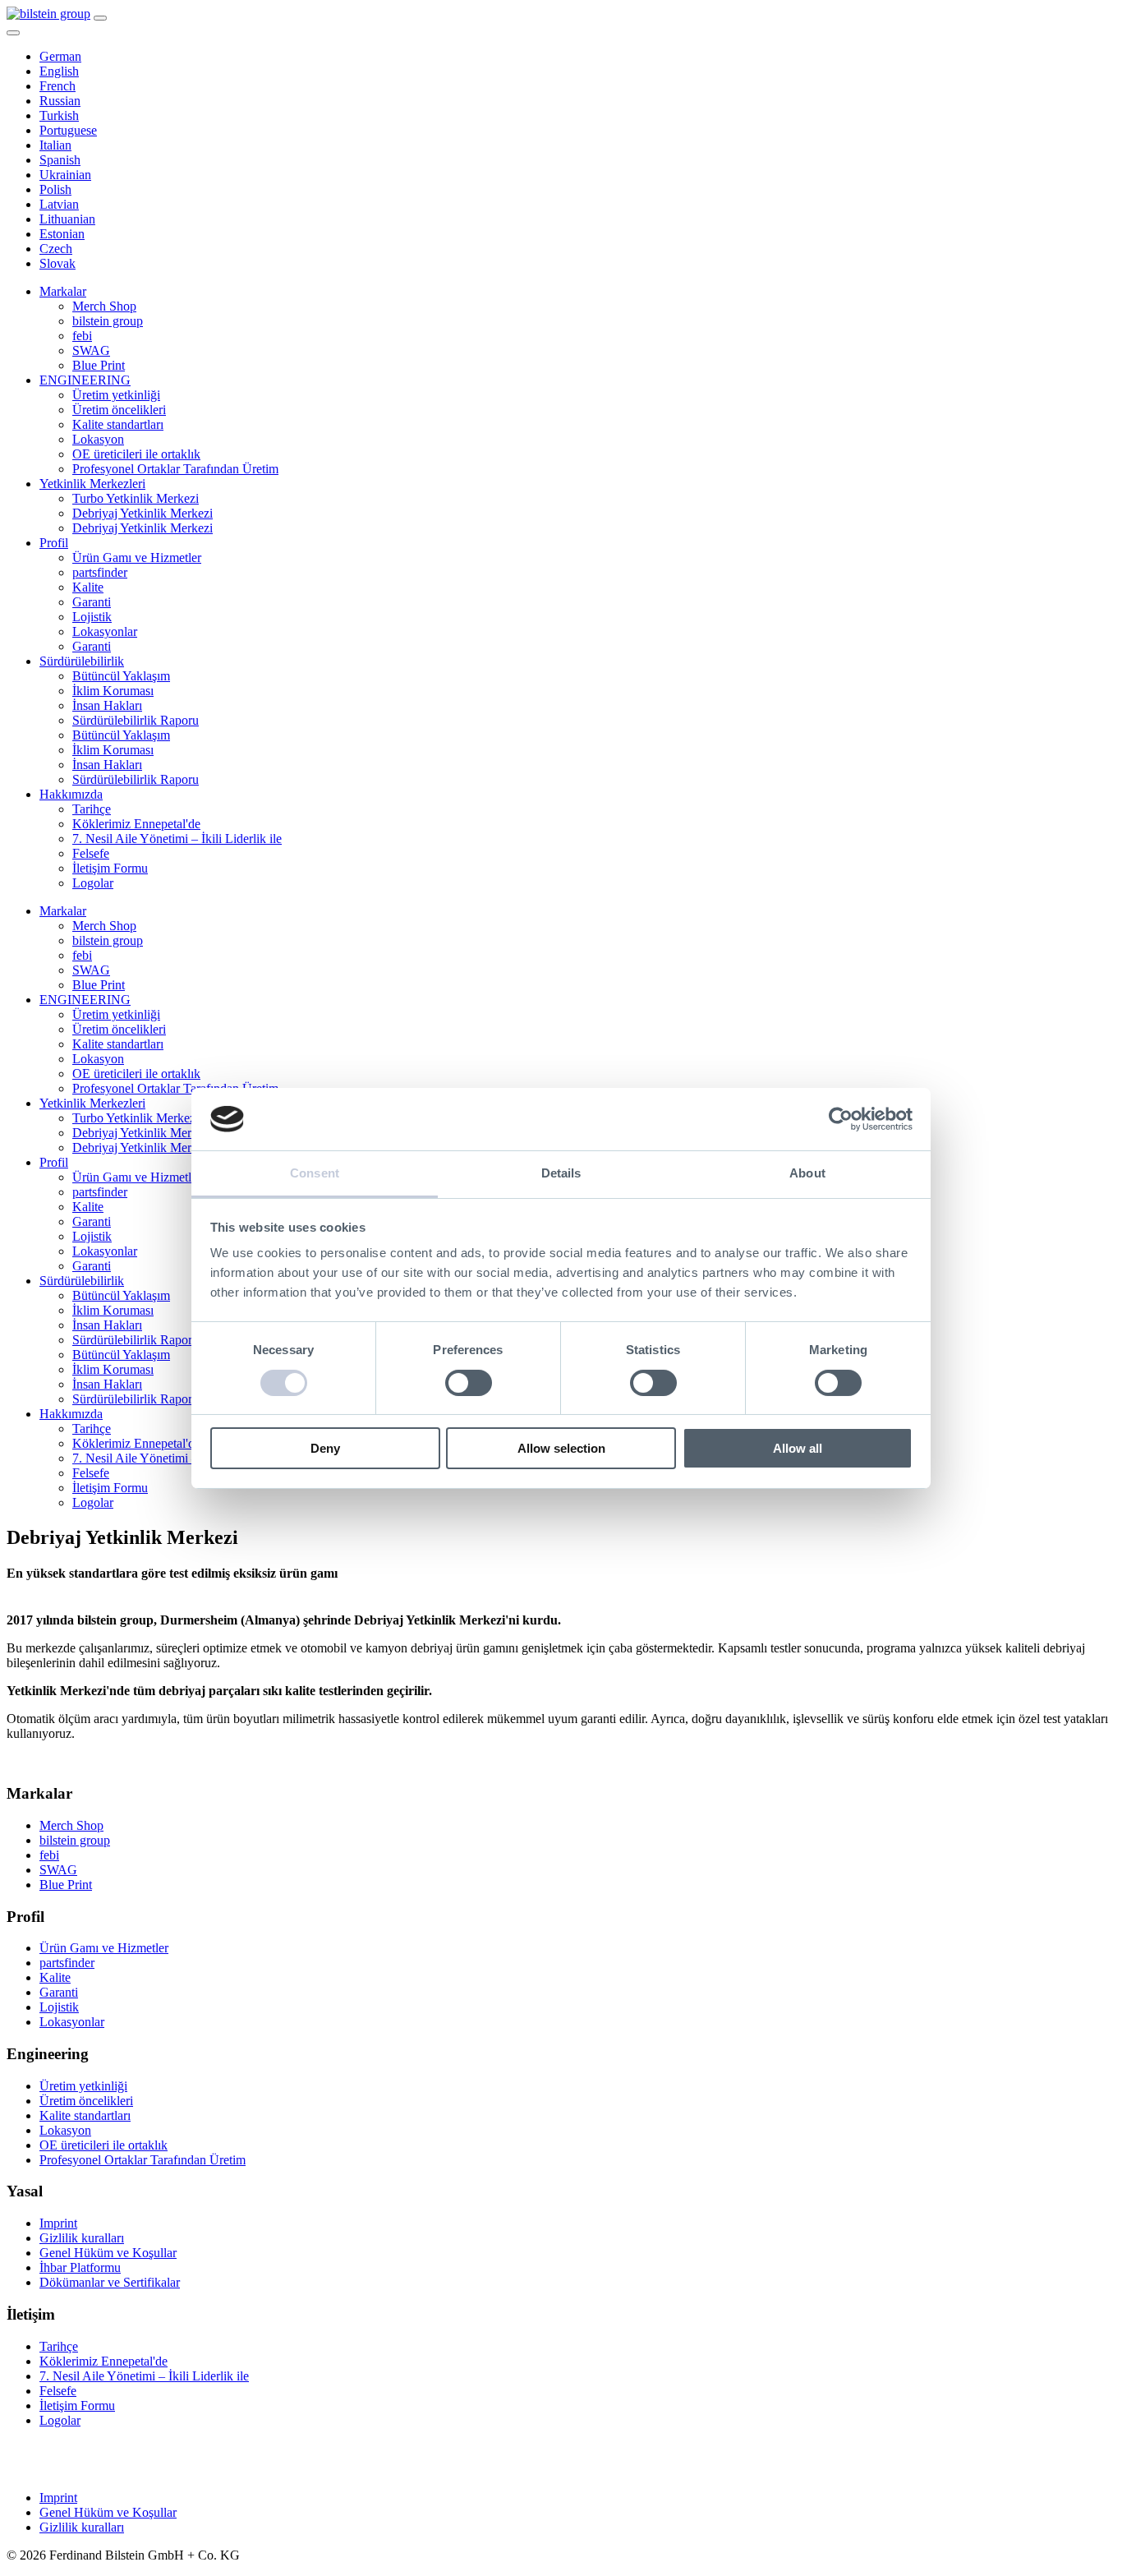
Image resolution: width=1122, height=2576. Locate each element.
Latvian (59, 204)
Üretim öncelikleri (119, 410)
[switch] (469, 1383)
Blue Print (99, 365)
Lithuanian (67, 219)
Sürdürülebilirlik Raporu (136, 720)
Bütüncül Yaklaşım (121, 676)
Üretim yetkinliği (116, 395)
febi (82, 336)
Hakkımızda (71, 794)
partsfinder (100, 572)
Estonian (62, 234)
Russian (60, 101)
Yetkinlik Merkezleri (92, 484)
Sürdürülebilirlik (82, 661)
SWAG (91, 350)
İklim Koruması (113, 691)
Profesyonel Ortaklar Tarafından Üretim (175, 469)
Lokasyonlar (105, 631)
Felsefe (91, 853)
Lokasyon (98, 439)
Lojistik (92, 617)
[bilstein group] (48, 14)
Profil (54, 543)
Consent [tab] (315, 1173)
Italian (55, 145)
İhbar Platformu (80, 2267)
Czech (56, 249)
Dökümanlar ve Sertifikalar (110, 2282)
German (60, 56)
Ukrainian (65, 175)
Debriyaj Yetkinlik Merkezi (143, 513)
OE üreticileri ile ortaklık (136, 454)
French (57, 86)
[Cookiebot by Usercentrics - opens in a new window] (841, 1119)
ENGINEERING (85, 380)
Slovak (57, 263)
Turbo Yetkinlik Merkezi (136, 498)
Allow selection (561, 1448)
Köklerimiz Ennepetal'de (136, 824)
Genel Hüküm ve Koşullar (108, 2253)
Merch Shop (104, 306)
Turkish (59, 115)
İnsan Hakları (107, 705)
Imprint (58, 2223)
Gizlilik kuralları (82, 2238)
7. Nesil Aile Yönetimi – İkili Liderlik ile (177, 839)
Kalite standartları (118, 424)
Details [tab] (561, 1173)
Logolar (93, 883)
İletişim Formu (110, 868)
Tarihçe (92, 809)
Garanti (92, 602)
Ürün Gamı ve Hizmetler (137, 558)
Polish (55, 189)
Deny (325, 1448)
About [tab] (807, 1173)
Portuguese (68, 130)
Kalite (88, 587)
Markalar (63, 291)
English (59, 71)
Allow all (798, 1448)
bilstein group (108, 321)
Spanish (60, 160)
